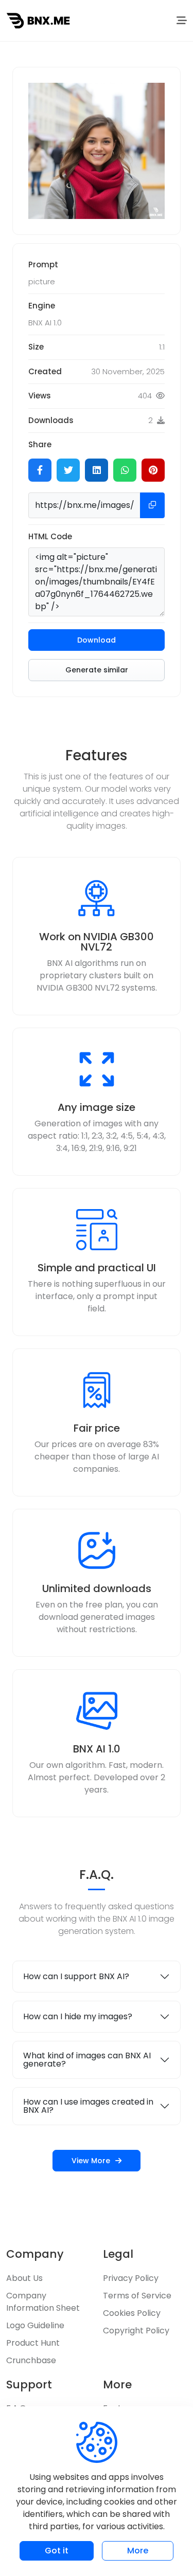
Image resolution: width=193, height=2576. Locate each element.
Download (97, 640)
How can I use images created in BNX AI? (88, 2106)
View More (91, 2161)
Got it (57, 2551)
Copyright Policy (136, 2331)
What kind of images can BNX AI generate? (87, 2060)
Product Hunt (33, 2343)
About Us (24, 2278)
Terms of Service (137, 2296)
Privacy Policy (131, 2278)
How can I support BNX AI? (76, 1976)
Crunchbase (31, 2360)
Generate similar (97, 670)
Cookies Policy (132, 2313)
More (138, 2551)
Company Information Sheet (43, 2302)
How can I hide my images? (78, 2016)
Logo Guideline (35, 2325)
